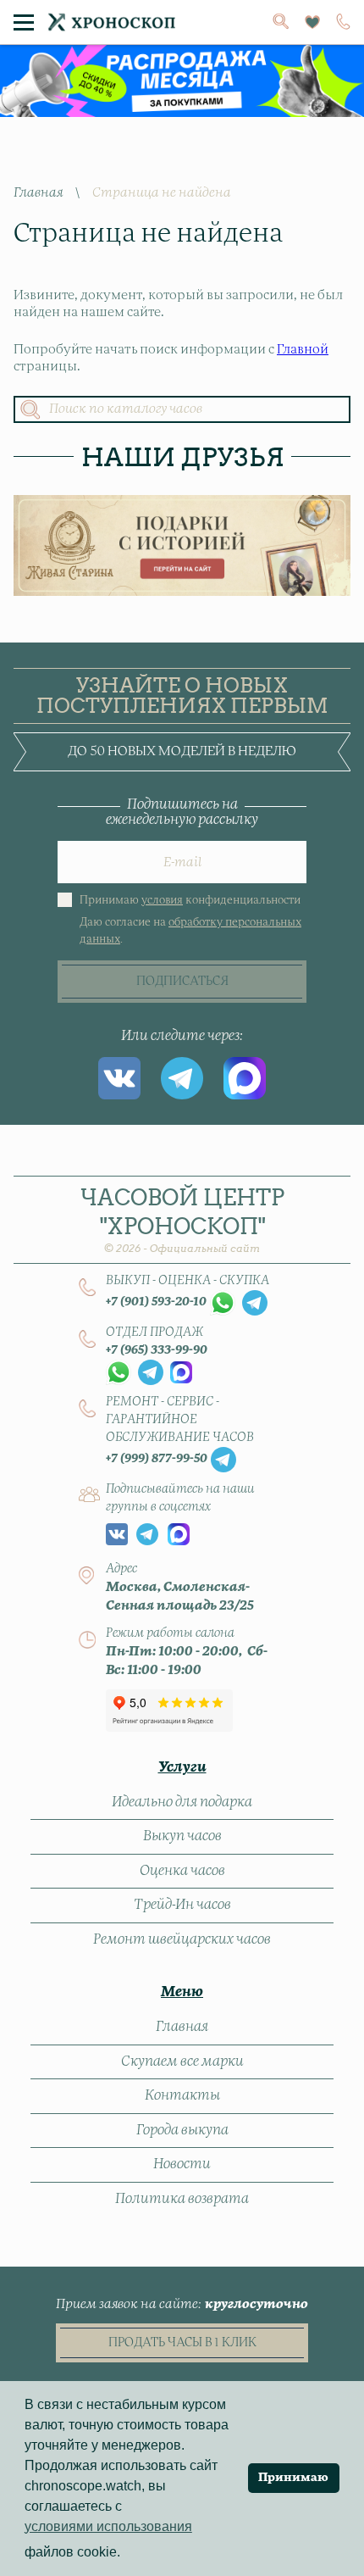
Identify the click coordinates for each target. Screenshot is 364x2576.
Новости (182, 2164)
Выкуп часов (182, 1836)
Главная (38, 193)
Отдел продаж (154, 1333)
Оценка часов (182, 1871)
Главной (303, 350)
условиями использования (108, 2526)
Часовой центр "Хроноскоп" (182, 1219)
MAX (245, 1078)
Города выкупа (182, 2130)
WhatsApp (223, 1303)
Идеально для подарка (182, 1802)
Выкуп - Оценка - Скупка (188, 1281)
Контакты (182, 2095)
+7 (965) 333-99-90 (157, 1350)
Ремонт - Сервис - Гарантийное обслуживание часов (180, 1420)
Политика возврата (182, 2199)
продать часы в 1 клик (182, 2343)
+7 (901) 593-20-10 (156, 1302)
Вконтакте (119, 1078)
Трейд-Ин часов (182, 1905)
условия (162, 901)
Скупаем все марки (182, 2061)
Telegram (182, 1078)
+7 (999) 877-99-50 (157, 1459)
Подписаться (182, 982)
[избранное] (312, 22)
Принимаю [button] (293, 2478)
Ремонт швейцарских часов (182, 1939)
